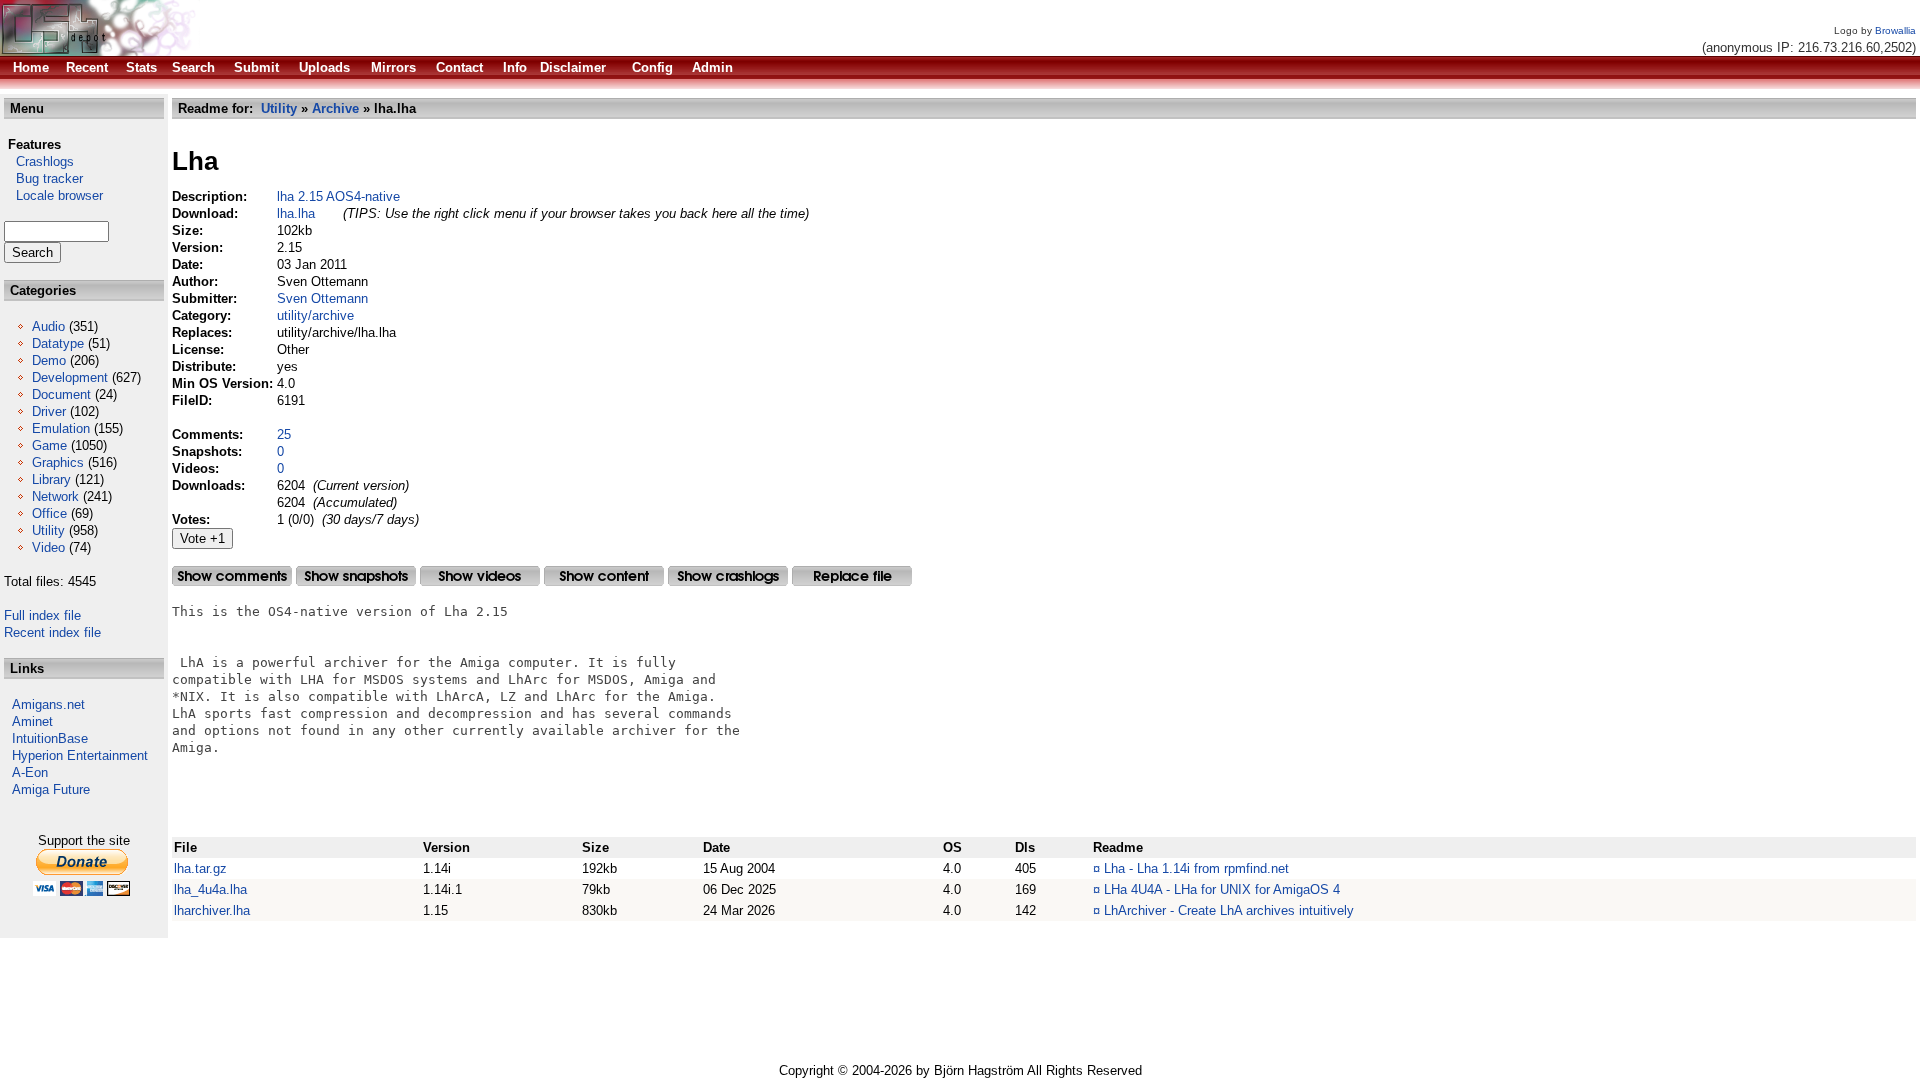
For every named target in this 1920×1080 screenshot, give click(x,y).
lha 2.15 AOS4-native (338, 196)
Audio (48, 326)
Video (48, 547)
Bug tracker (43, 178)
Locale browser (53, 195)
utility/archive (315, 315)
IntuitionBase (50, 738)
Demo (49, 360)
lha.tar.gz (200, 868)
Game (49, 445)
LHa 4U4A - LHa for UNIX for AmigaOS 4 (1222, 889)
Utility (48, 530)
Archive (335, 108)
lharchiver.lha (212, 910)
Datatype (58, 343)
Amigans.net (48, 704)
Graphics (58, 462)
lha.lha (296, 213)
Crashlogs (39, 161)
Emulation (61, 428)
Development (70, 377)
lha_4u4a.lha (210, 889)
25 (284, 434)
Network (55, 496)
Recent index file (52, 632)
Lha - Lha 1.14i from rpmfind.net (1196, 868)
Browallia (1895, 30)
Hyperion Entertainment (80, 755)
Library (51, 479)
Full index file (42, 615)
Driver (49, 411)
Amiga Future (51, 789)
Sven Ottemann (322, 298)
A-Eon (30, 772)
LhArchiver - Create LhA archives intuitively (1229, 910)
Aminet (32, 721)
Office (49, 513)
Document (61, 394)
